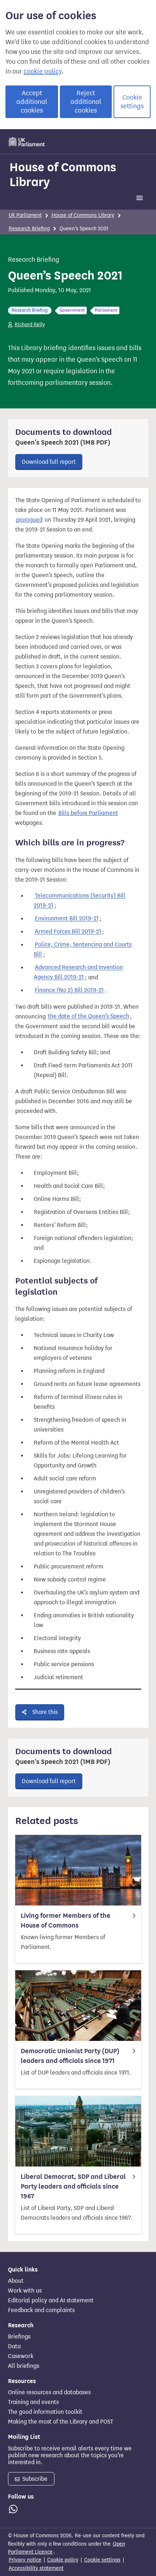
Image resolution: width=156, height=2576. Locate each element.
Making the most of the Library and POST (61, 2422)
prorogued (29, 520)
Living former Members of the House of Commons (65, 1921)
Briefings (19, 2337)
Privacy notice (25, 2560)
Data (14, 2346)
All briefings (24, 2366)
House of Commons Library (63, 174)
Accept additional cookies (32, 102)
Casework (21, 2356)
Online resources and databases (49, 2392)
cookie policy (43, 71)
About (16, 2281)
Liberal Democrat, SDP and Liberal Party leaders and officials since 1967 (73, 2186)
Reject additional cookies (86, 102)
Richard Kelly (30, 325)
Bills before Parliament (88, 813)
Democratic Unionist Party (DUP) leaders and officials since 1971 (70, 2056)
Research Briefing (29, 229)
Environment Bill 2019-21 (67, 919)
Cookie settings (132, 102)
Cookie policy (63, 2560)
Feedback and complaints (41, 2310)
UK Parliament (25, 215)
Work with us (25, 2291)
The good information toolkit (45, 2412)
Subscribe (34, 2479)
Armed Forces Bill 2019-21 (68, 932)
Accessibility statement (36, 2568)
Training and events (33, 2402)
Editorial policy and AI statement (51, 2300)
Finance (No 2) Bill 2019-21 (69, 990)
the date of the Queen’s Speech (89, 1016)
